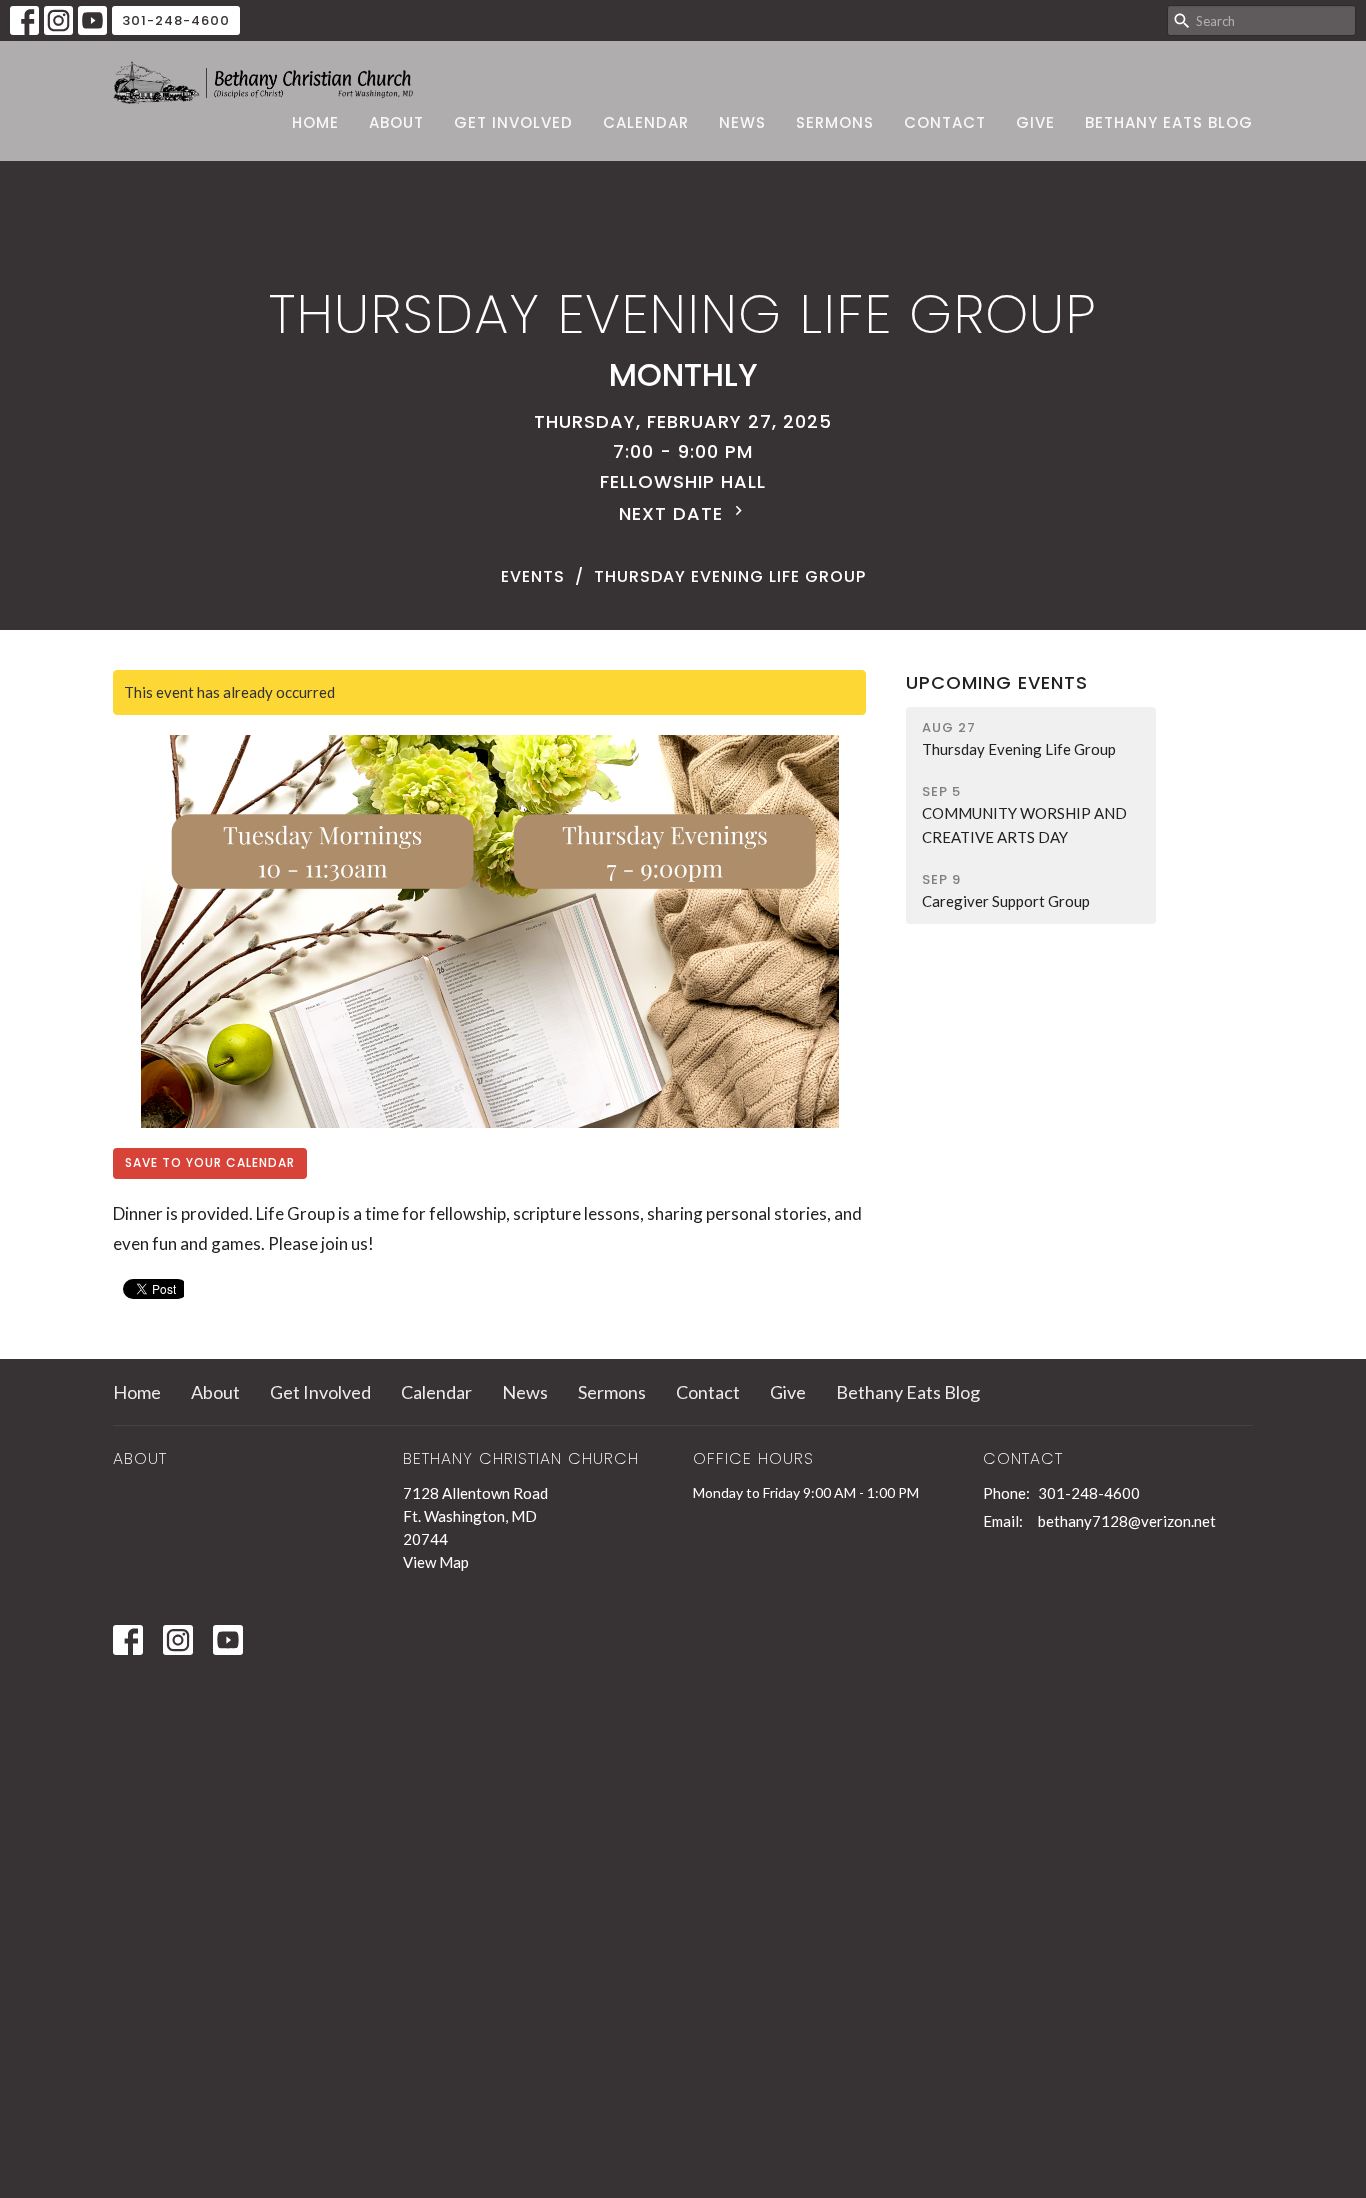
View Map (436, 1562)
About (396, 122)
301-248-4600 (176, 20)
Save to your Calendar (210, 1162)
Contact (945, 122)
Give (1035, 122)
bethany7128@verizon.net (1127, 1521)
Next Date (674, 513)
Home (315, 122)
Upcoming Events (997, 682)
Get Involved (513, 122)
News (742, 122)
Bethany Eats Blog (1169, 122)
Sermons (835, 122)
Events (533, 576)
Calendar (646, 122)
